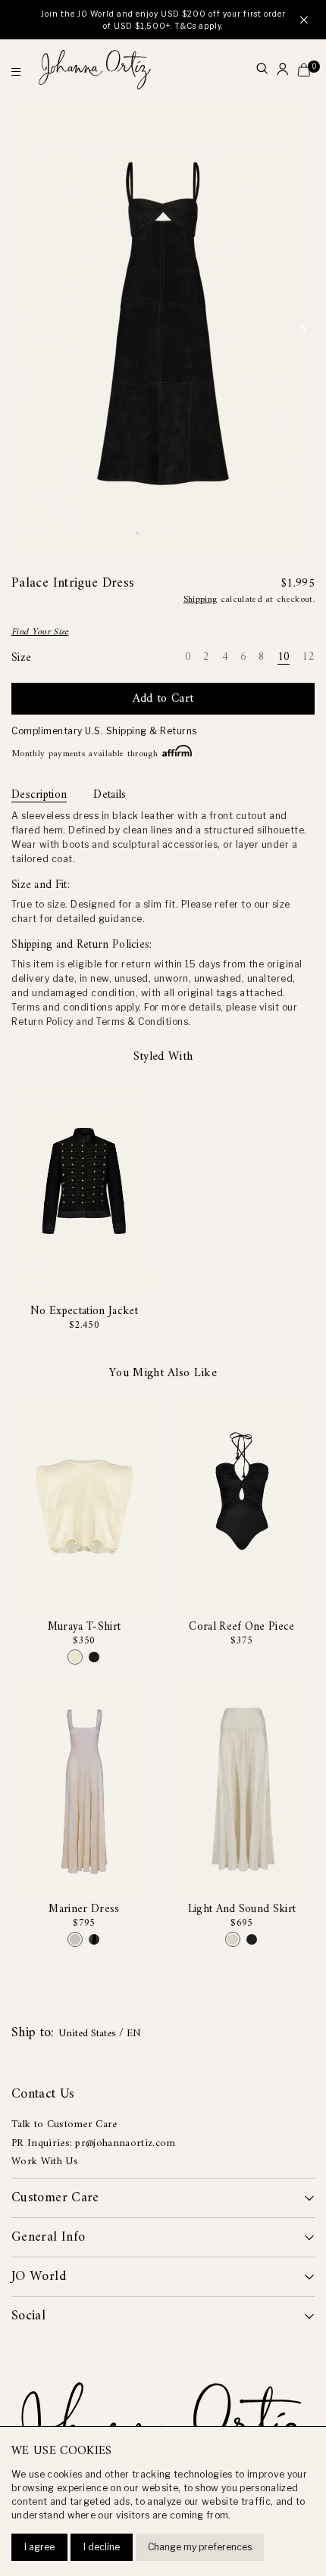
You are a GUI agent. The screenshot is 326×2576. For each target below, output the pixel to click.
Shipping (201, 600)
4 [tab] (176, 534)
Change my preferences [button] (200, 2547)
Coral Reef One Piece (241, 1627)
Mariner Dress (84, 1909)
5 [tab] (188, 534)
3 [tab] (164, 534)
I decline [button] (102, 2547)
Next (303, 331)
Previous (23, 331)
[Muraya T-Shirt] (75, 1657)
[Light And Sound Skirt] (233, 1939)
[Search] (262, 70)
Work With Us (45, 2162)
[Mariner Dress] (75, 1939)
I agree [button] (39, 2547)
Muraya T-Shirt (84, 1627)
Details (110, 796)
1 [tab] (139, 534)
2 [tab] (152, 534)
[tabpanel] (163, 331)
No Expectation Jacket (84, 1311)
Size (21, 658)
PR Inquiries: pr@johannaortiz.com (94, 2143)
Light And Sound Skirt (242, 1909)
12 (308, 658)
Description (39, 796)
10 (284, 658)
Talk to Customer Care (64, 2124)
